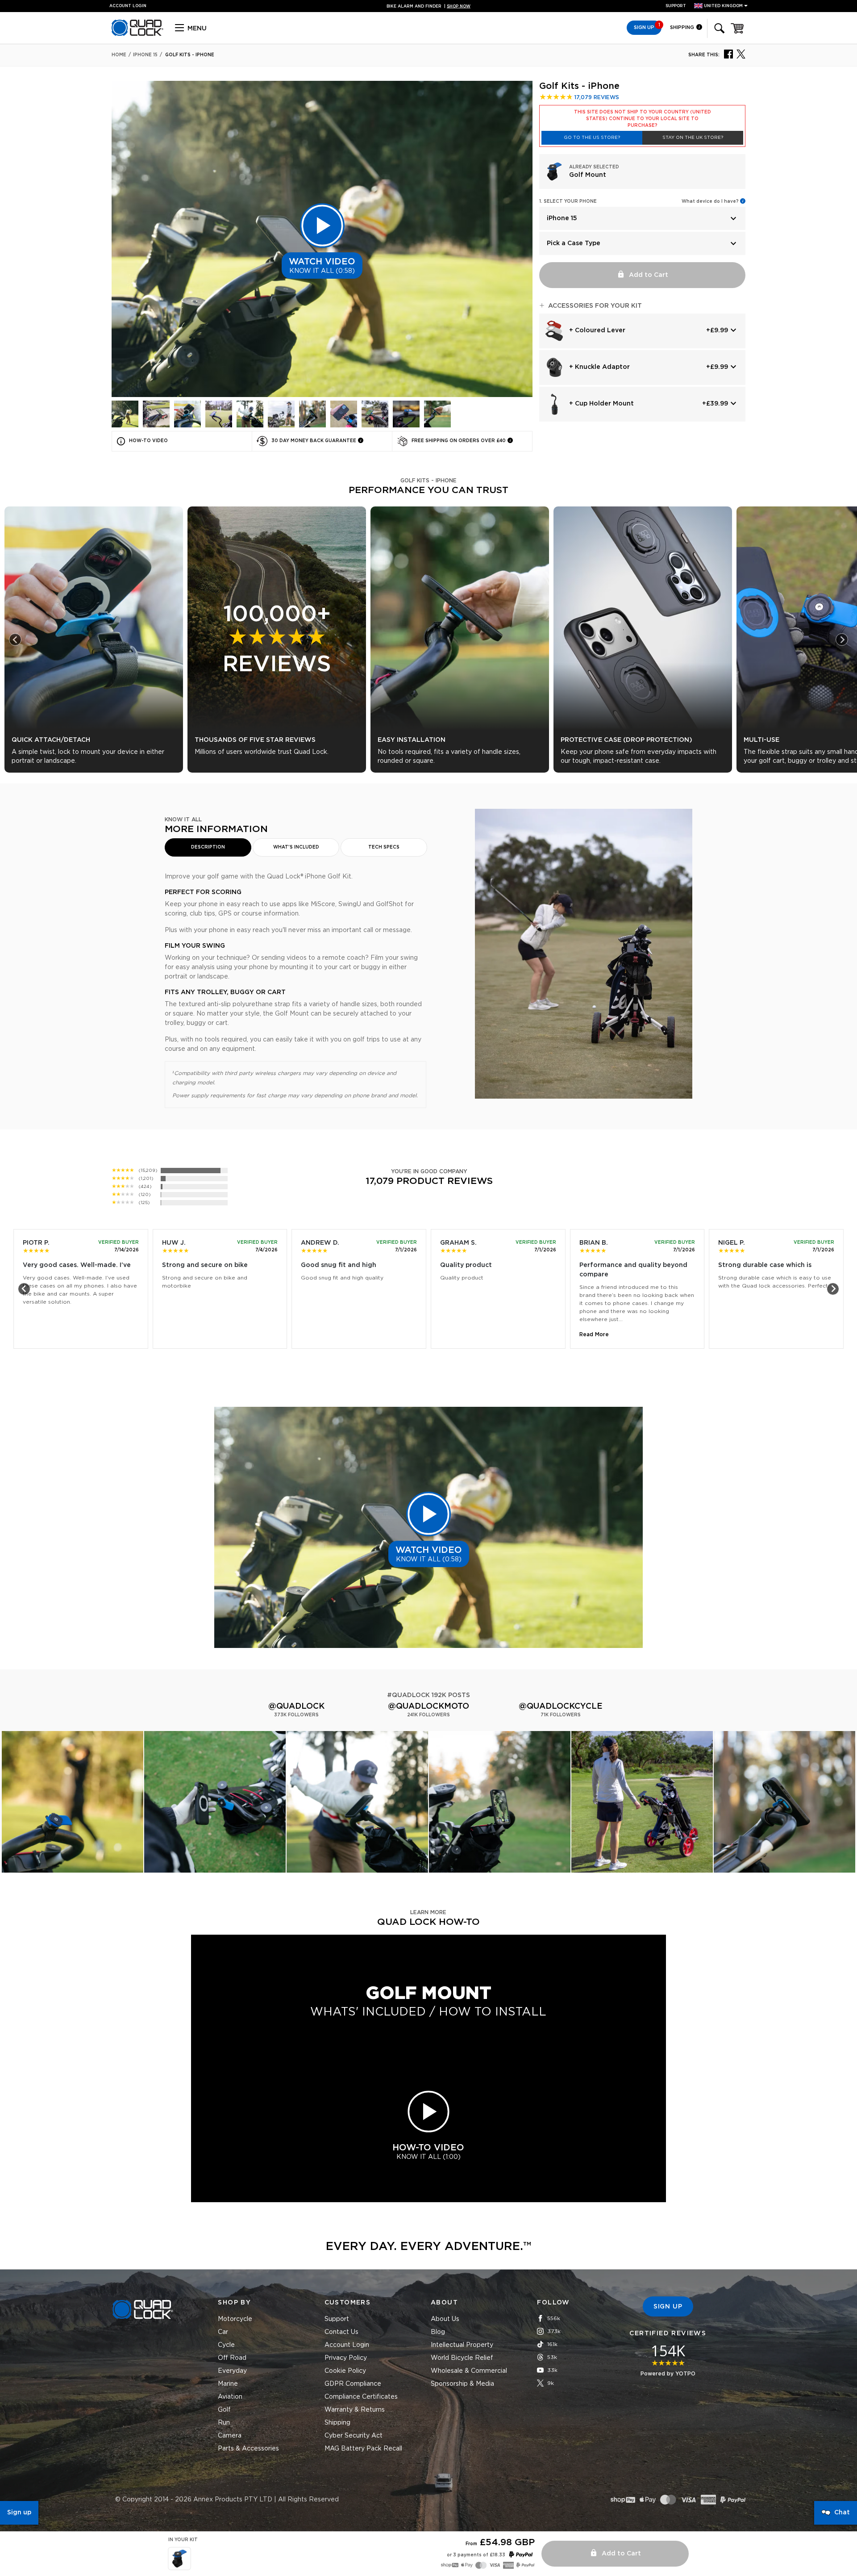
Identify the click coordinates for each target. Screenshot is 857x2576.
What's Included (296, 847)
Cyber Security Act (354, 2436)
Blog (438, 2332)
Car (223, 2332)
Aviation (230, 2397)
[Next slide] (842, 640)
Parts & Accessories (248, 2449)
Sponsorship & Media (462, 2384)
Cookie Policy (345, 2371)
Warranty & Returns (355, 2410)
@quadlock (296, 1706)
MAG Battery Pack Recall (363, 2449)
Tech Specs (384, 847)
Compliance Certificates (361, 2397)
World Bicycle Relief (462, 2358)
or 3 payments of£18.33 (476, 2555)
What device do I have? (710, 201)
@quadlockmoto (428, 1706)
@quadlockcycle (561, 1706)
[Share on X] (741, 54)
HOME (119, 55)
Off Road (232, 2358)
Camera (230, 2436)
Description (208, 847)
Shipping (683, 27)
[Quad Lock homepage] (137, 34)
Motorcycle (235, 2319)
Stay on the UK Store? (693, 138)
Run (224, 2423)
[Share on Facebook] (728, 54)
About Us (445, 2319)
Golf (224, 2410)
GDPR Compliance (353, 2384)
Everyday (232, 2371)
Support (676, 6)
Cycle (226, 2345)
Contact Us (341, 2332)
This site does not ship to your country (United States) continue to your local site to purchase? (643, 119)
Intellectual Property (462, 2345)
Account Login (347, 2345)
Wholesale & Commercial (469, 2371)
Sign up (19, 2513)
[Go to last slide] (15, 640)
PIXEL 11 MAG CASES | (429, 6)
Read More (594, 1334)
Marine (228, 2384)
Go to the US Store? (592, 138)
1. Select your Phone (568, 201)
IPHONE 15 (145, 55)
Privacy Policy (346, 2358)
